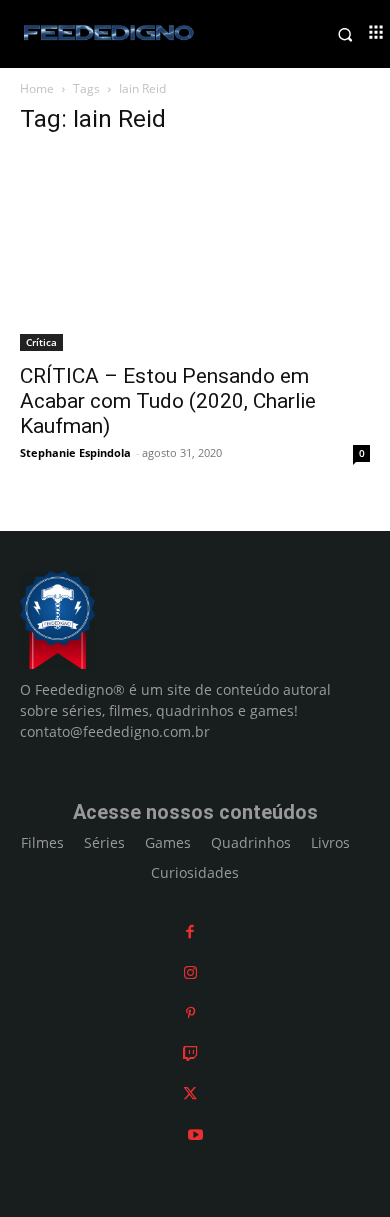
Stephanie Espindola (75, 452)
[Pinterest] (190, 1012)
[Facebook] (190, 931)
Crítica (41, 342)
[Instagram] (190, 972)
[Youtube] (195, 1134)
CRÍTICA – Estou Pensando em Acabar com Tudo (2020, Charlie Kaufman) (168, 401)
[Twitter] (190, 1093)
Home (37, 88)
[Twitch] (190, 1053)
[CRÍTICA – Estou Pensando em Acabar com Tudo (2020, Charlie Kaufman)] (195, 252)
